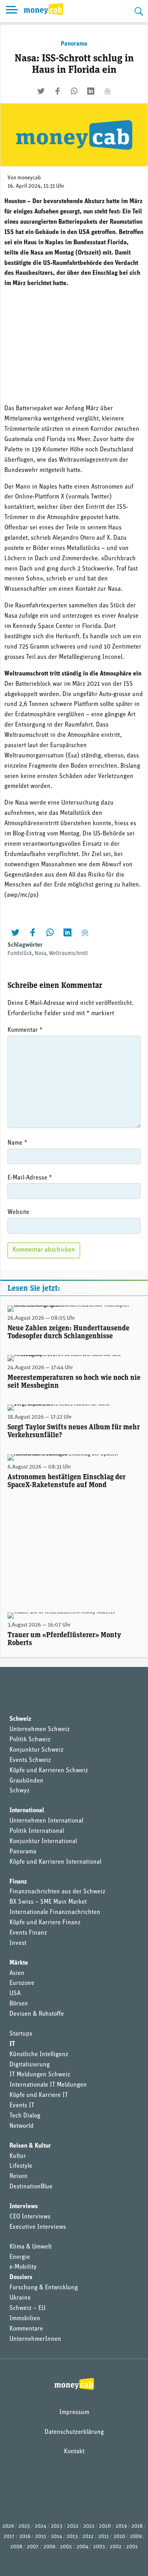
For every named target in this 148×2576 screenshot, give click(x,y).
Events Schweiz (30, 1760)
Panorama (74, 44)
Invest (18, 1943)
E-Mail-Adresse (30, 1178)
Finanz (18, 1882)
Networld (22, 2126)
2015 (41, 2537)
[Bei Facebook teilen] (58, 91)
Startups (21, 2034)
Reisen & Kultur (30, 2146)
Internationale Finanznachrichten (55, 1912)
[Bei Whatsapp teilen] (74, 91)
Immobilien (25, 2319)
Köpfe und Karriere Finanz (45, 1923)
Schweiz (20, 1719)
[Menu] (12, 11)
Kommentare (26, 2329)
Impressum (74, 2412)
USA (15, 1994)
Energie (20, 2257)
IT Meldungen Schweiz (40, 2075)
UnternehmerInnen (35, 2339)
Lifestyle (21, 2166)
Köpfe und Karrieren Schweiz (49, 1771)
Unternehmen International (46, 1821)
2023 (57, 2526)
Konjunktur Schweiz (37, 1750)
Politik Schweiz (30, 1740)
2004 (82, 2547)
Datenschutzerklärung (74, 2432)
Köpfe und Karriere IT (39, 2095)
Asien (17, 1973)
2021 (89, 2526)
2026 (8, 2526)
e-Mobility (23, 2267)
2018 (137, 2526)
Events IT (22, 2106)
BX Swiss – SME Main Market (48, 1902)
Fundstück (20, 954)
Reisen (19, 2176)
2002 (116, 2547)
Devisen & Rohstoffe (37, 2014)
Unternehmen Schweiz (40, 1729)
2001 (132, 2547)
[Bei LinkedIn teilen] (91, 91)
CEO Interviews (30, 2217)
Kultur (18, 2156)
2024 (40, 2526)
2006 (49, 2547)
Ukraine (20, 2298)
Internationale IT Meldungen (48, 2085)
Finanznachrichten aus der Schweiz (57, 1892)
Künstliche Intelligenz (39, 2055)
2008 (16, 2547)
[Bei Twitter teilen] (41, 91)
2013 (72, 2537)
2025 (24, 2526)
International (27, 1811)
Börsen (19, 2004)
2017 (9, 2537)
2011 (104, 2537)
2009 (136, 2537)
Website (18, 1212)
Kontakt (74, 2452)
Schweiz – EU (27, 2308)
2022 (73, 2526)
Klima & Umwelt (31, 2247)
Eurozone (22, 1983)
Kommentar (25, 1030)
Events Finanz (28, 1933)
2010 (119, 2537)
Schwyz (20, 1791)
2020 (105, 2526)
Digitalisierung (30, 2065)
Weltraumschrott (68, 954)
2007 (33, 2547)
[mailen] (107, 91)
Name (17, 1143)
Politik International (37, 1831)
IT (12, 2044)
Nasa (40, 954)
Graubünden (26, 1781)
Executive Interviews (38, 2227)
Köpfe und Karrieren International (55, 1862)
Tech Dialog (25, 2116)
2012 (88, 2537)
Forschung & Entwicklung (44, 2288)
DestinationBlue (31, 2187)
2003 (99, 2547)
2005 (66, 2547)
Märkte (19, 1963)
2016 (25, 2537)
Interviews (24, 2207)
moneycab (29, 178)
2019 (121, 2526)
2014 (56, 2537)
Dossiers (21, 2277)
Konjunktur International (43, 1842)
